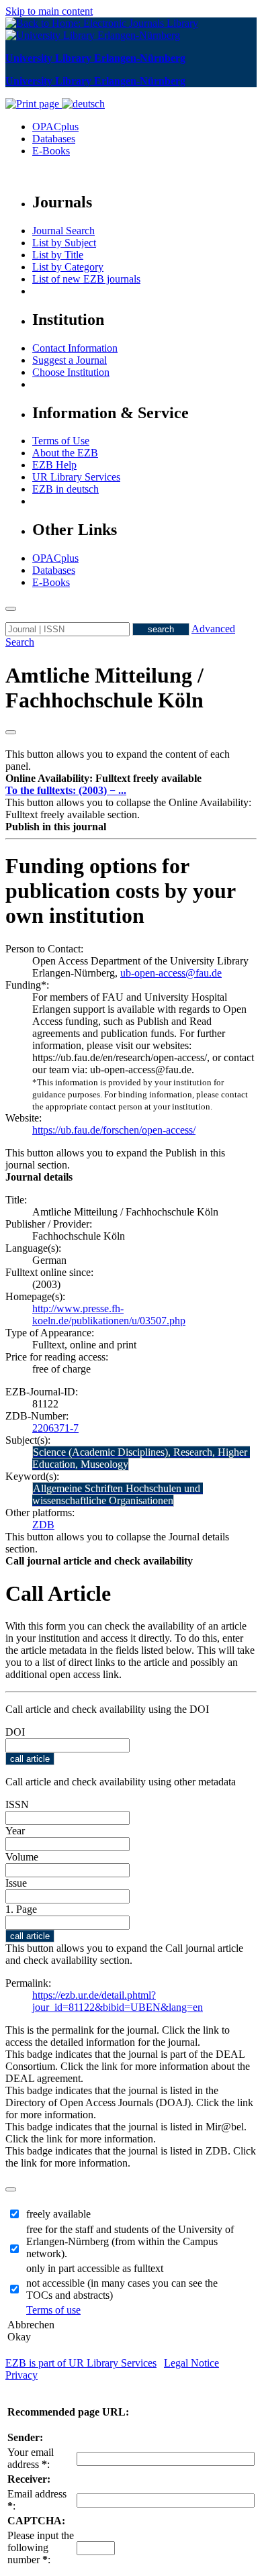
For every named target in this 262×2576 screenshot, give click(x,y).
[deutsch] (83, 104)
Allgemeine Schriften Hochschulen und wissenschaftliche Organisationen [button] (118, 1494)
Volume (22, 1857)
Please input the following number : (41, 2547)
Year (15, 1831)
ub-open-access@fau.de (171, 973)
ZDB (43, 1525)
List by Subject (64, 243)
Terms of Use (61, 441)
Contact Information (75, 348)
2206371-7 (55, 1428)
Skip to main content (49, 11)
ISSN (17, 1804)
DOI (15, 1732)
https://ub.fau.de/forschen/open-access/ (114, 1130)
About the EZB (65, 453)
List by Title (58, 255)
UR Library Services (76, 477)
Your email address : (31, 2458)
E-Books (51, 151)
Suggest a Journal (70, 360)
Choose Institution (71, 372)
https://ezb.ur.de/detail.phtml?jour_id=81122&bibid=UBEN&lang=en (118, 2001)
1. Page (21, 1909)
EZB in (65, 489)
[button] (103, 778)
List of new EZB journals (86, 279)
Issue (16, 1883)
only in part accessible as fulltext (95, 2268)
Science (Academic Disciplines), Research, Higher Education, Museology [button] (141, 1458)
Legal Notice (191, 2363)
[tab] (131, 779)
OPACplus (55, 127)
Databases (54, 139)
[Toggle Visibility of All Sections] (11, 732)
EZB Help (54, 465)
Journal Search (63, 231)
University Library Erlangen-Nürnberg (95, 58)
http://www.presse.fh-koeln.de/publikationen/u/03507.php (109, 1315)
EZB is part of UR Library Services (81, 2363)
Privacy (21, 2375)
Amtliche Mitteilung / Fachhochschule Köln (104, 688)
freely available (58, 2214)
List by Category (68, 267)
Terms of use (53, 2310)
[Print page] (34, 104)
